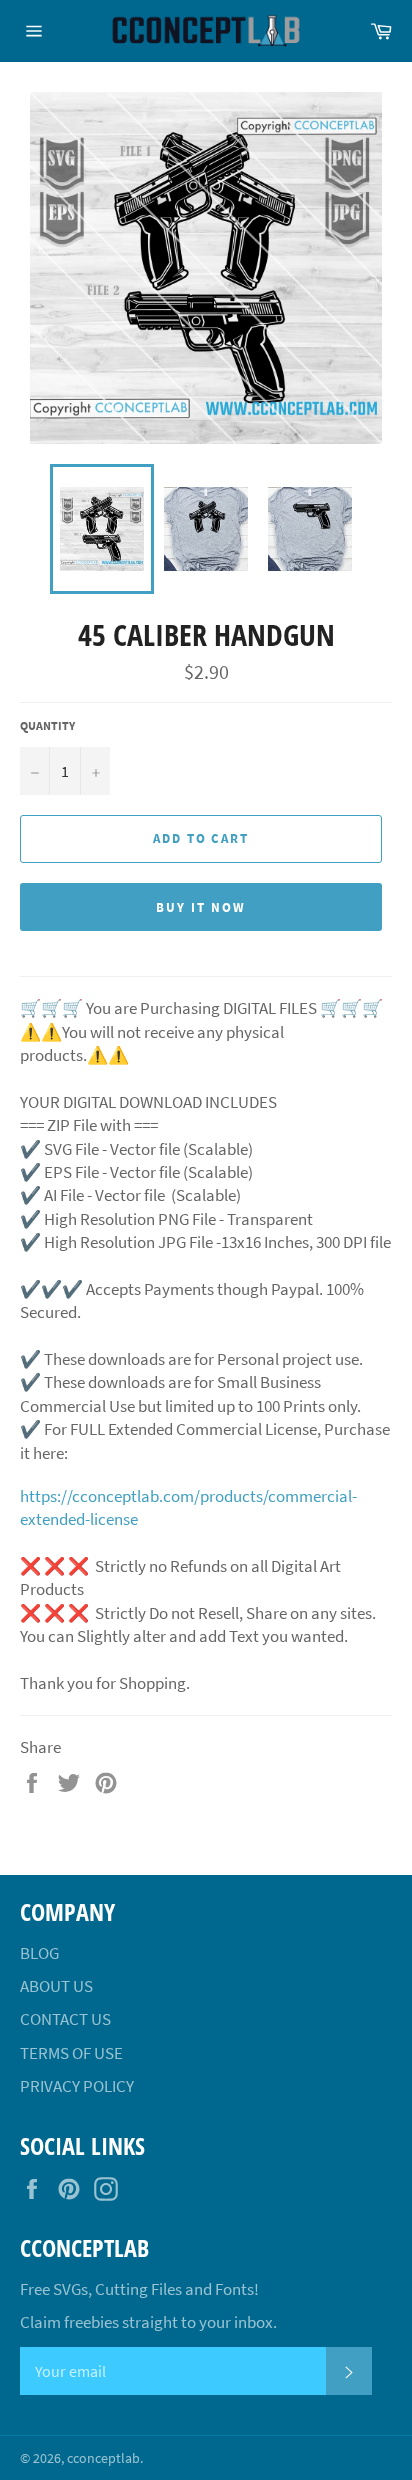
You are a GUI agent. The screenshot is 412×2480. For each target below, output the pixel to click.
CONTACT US (65, 2019)
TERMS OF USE (71, 2053)
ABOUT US (56, 1986)
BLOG (39, 1953)
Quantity (47, 725)
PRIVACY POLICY (77, 2086)
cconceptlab (103, 2458)
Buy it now (201, 907)
